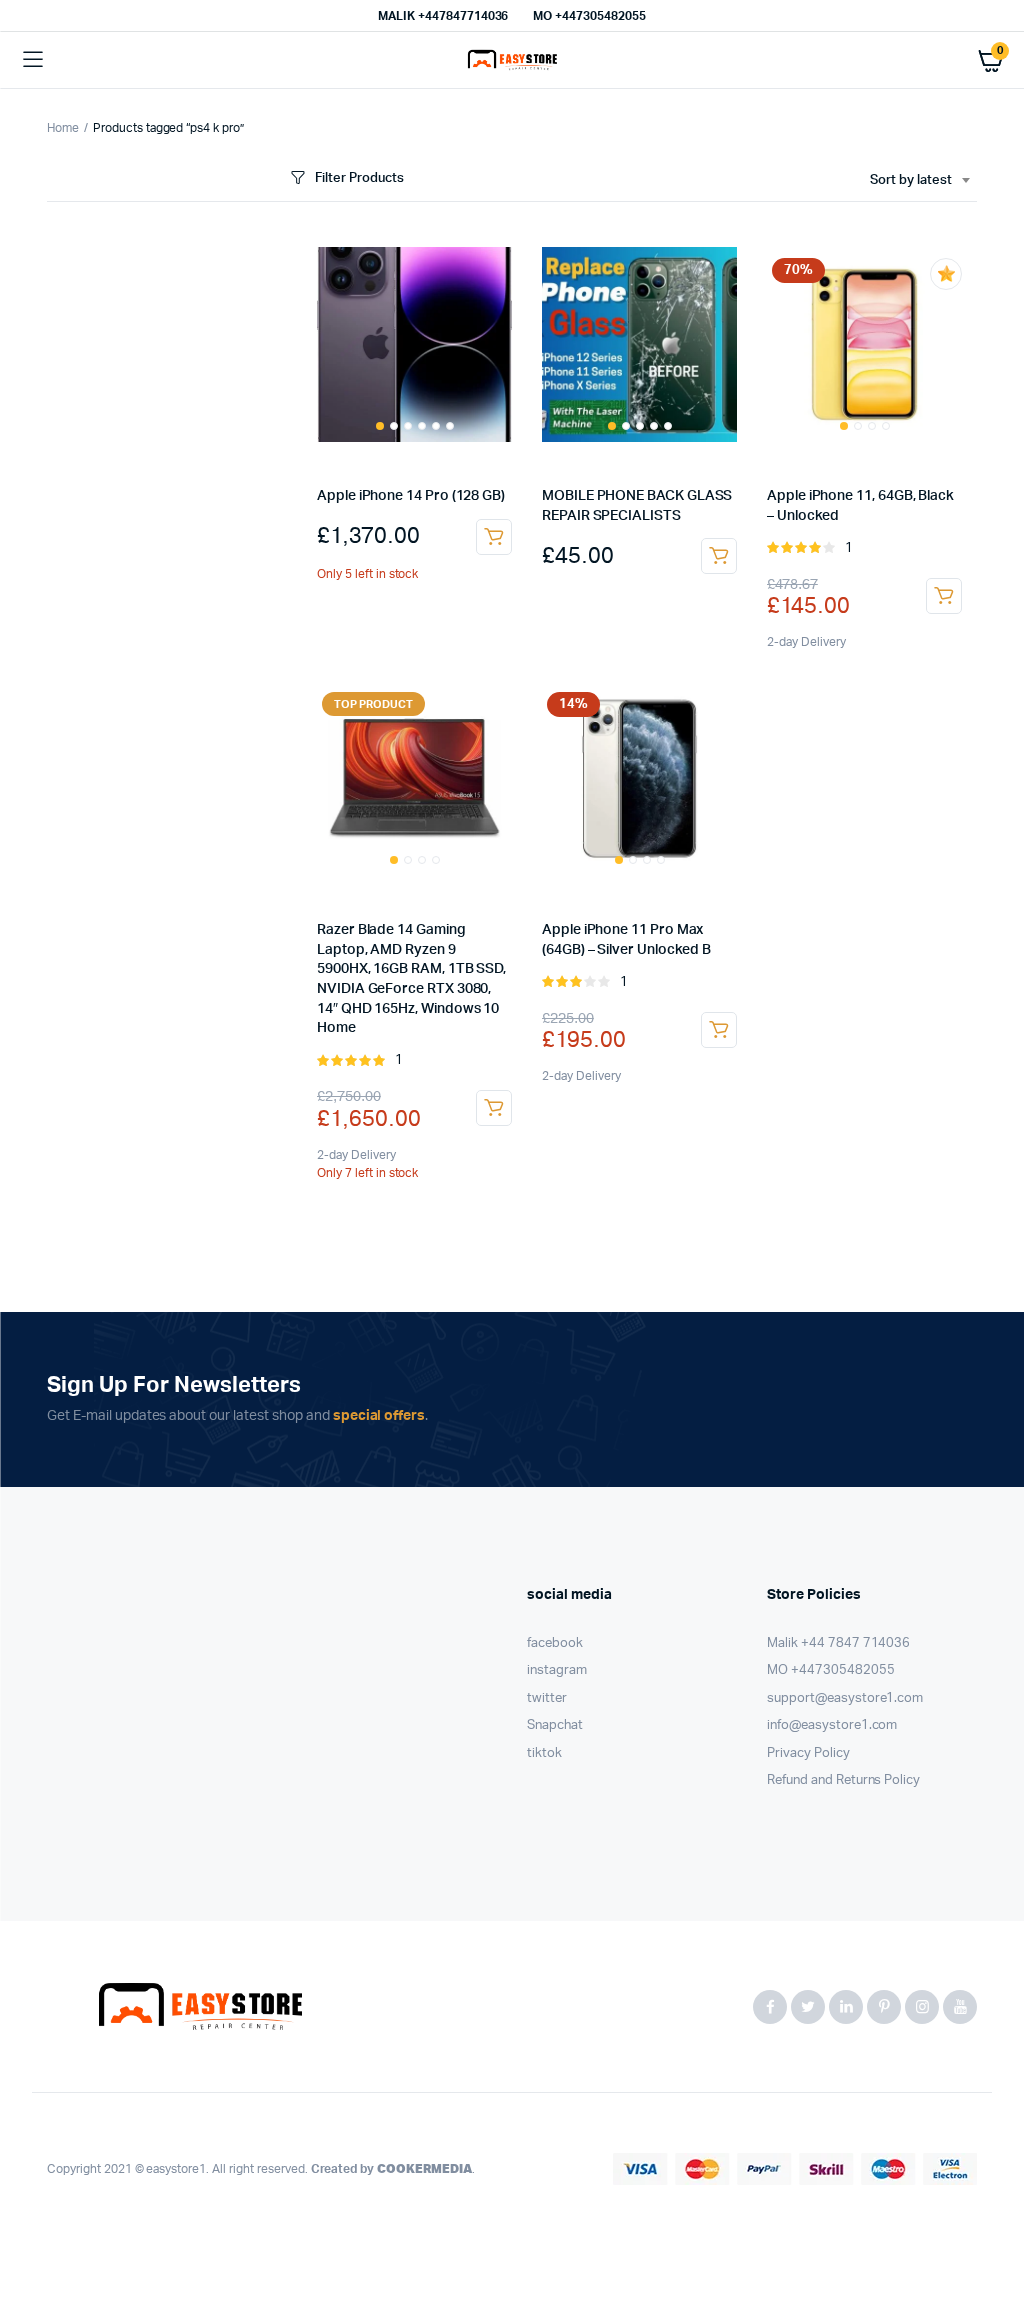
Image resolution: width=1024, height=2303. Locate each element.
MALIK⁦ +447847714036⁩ (443, 16)
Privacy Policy (808, 1753)
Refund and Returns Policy (843, 1780)
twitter (547, 1698)
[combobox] (919, 181)
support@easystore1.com (845, 1698)
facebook (555, 1643)
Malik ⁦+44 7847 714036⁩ (838, 1643)
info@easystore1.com (832, 1725)
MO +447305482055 (589, 16)
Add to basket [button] (494, 537)
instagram (557, 1670)
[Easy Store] (512, 60)
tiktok (544, 1753)
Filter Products (359, 178)
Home (63, 128)
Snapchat (555, 1725)
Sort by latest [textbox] (911, 180)
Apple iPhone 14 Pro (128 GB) (411, 496)
